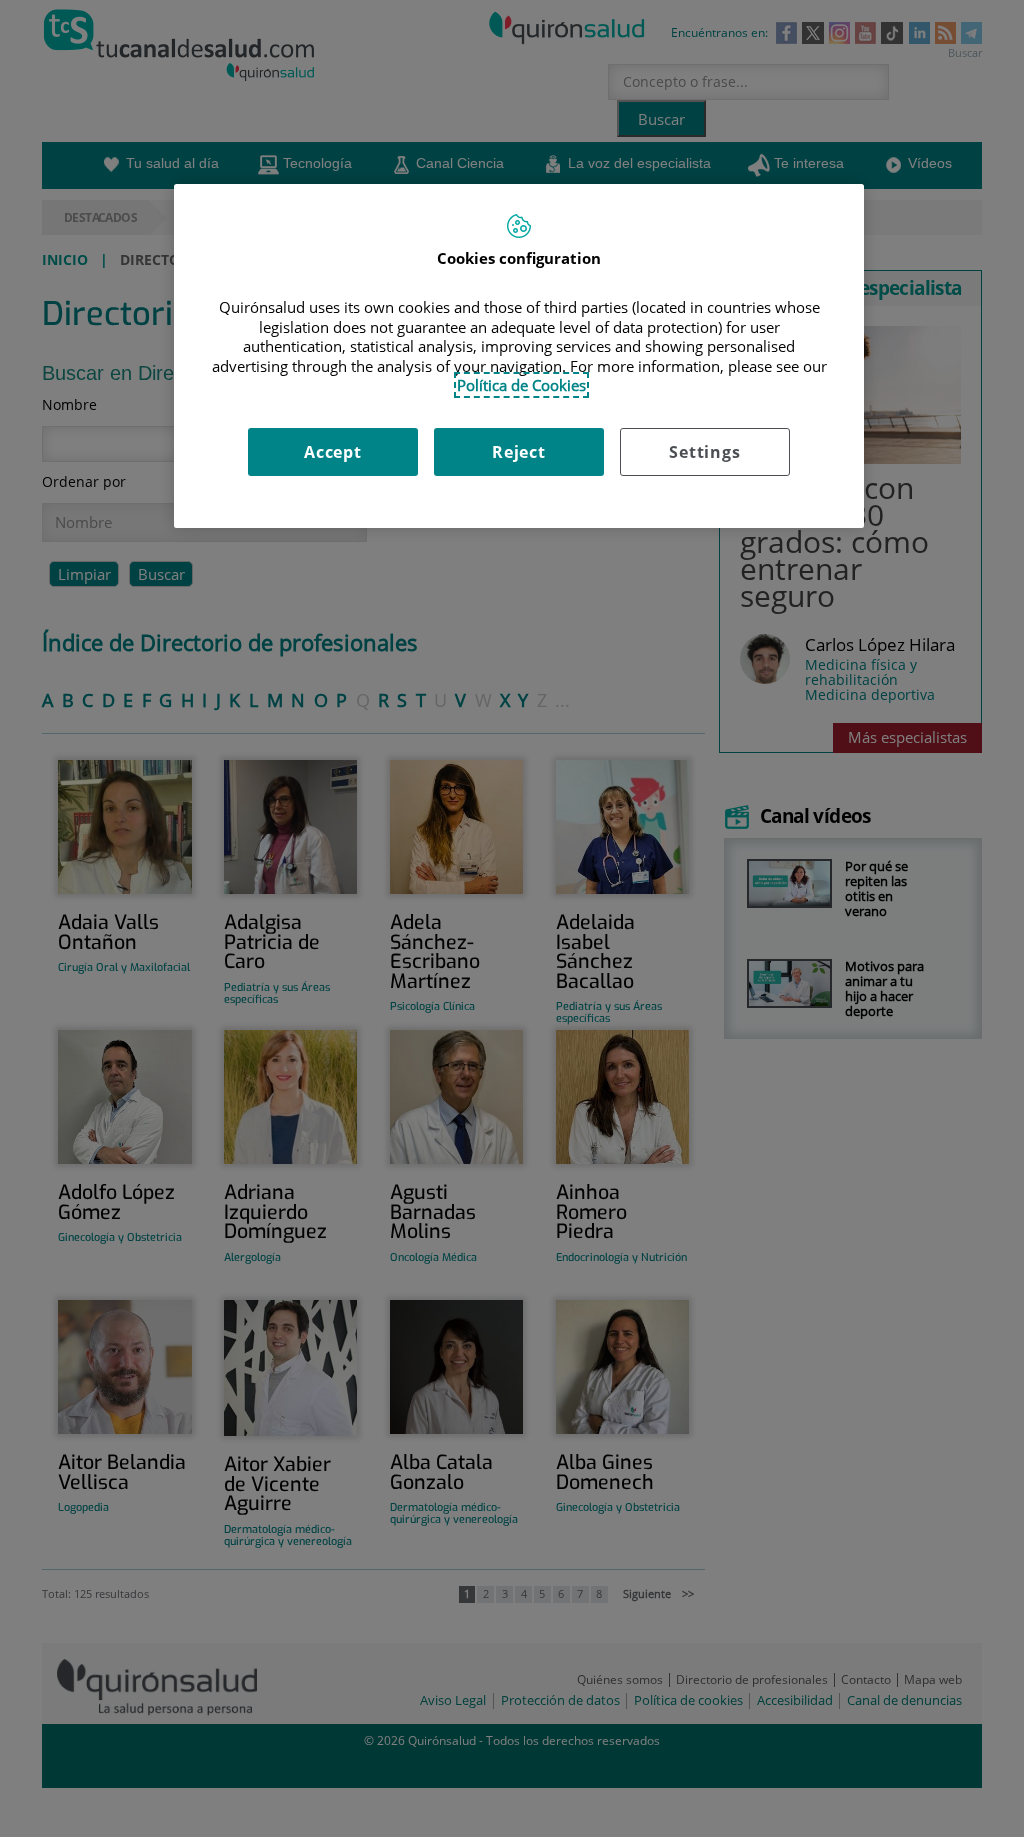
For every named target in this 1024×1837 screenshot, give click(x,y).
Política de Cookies (521, 385)
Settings (704, 452)
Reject (519, 452)
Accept (333, 452)
